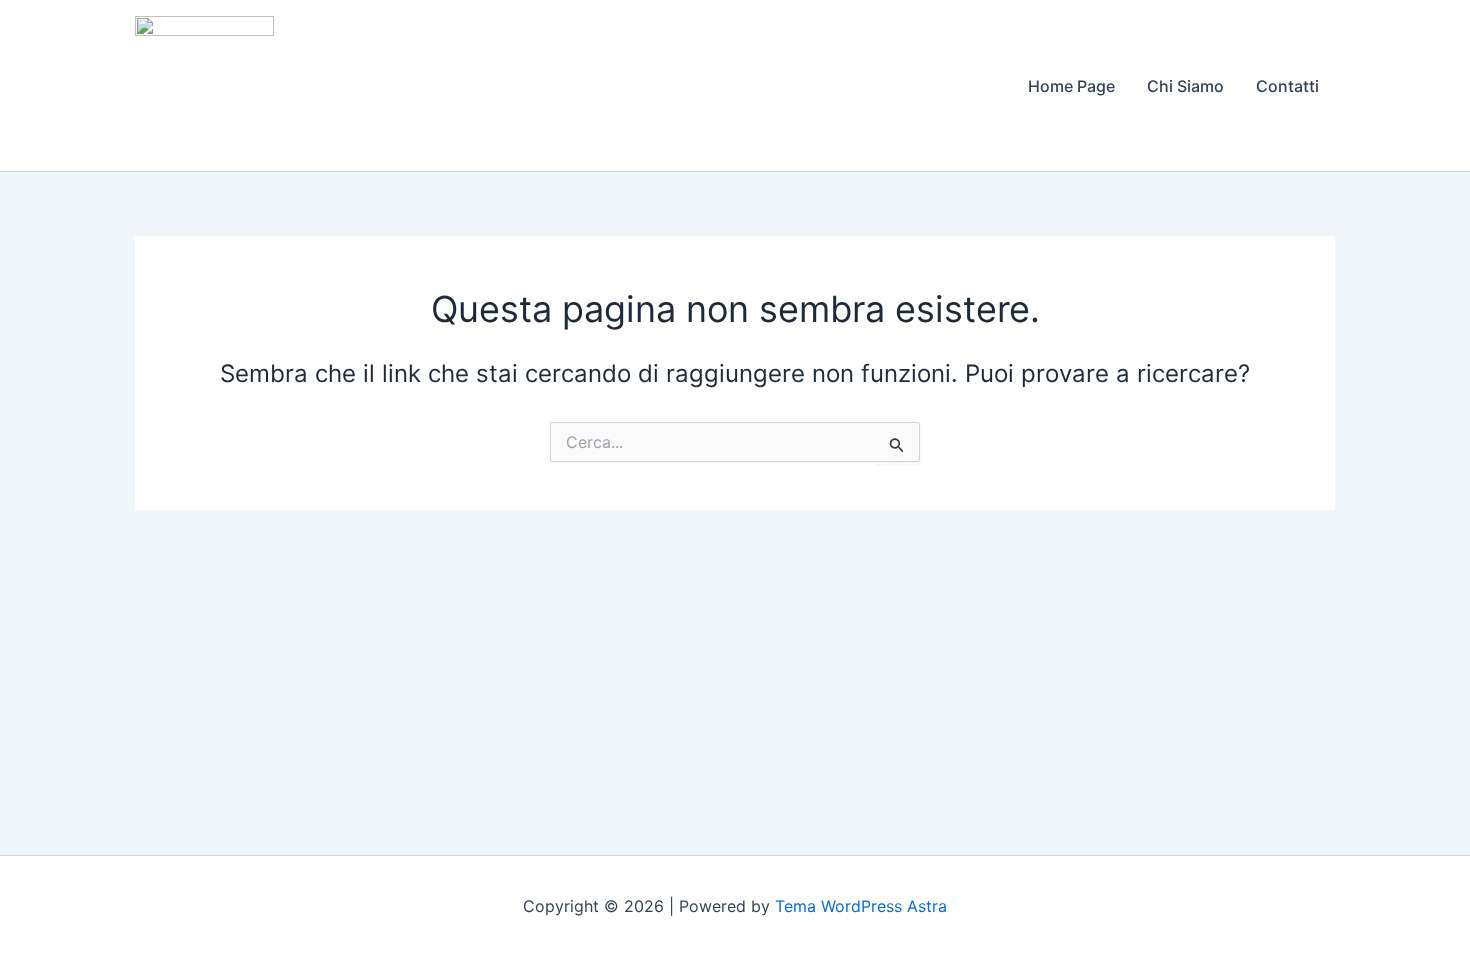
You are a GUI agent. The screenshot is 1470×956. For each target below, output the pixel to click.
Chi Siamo (1185, 86)
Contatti (1287, 86)
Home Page (1071, 86)
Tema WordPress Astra (861, 906)
